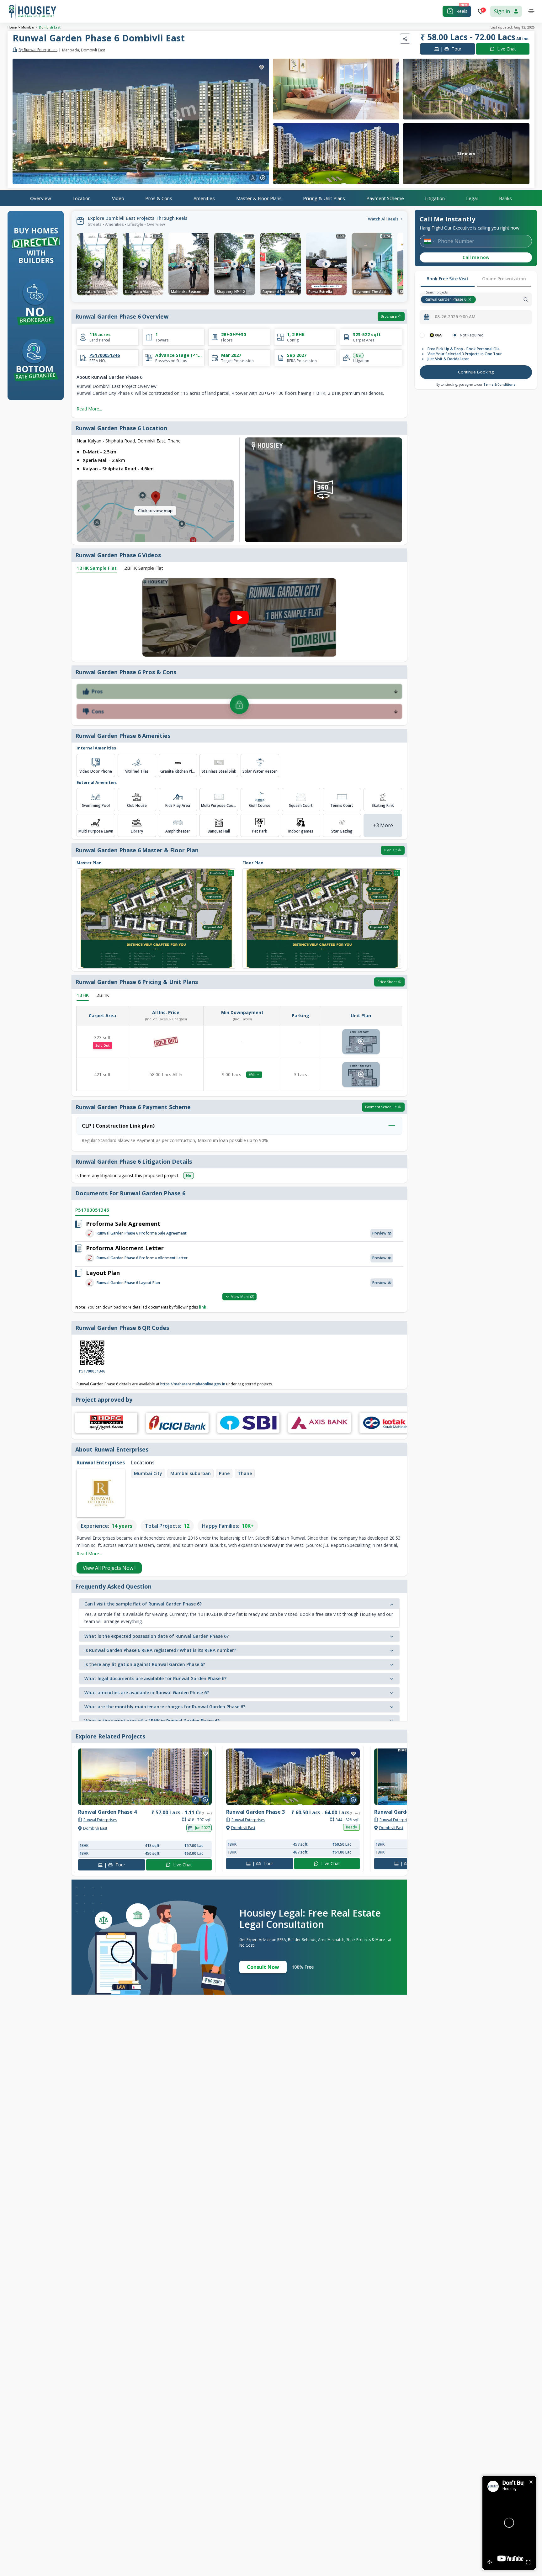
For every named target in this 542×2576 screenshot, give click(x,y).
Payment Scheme (385, 198)
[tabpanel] (476, 357)
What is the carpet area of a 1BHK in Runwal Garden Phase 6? (152, 1721)
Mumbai (28, 27)
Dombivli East (50, 27)
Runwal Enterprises (38, 50)
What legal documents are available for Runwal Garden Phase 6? (155, 1678)
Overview (41, 198)
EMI (252, 1074)
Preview (379, 1233)
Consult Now (263, 1967)
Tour (451, 49)
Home (12, 27)
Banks (505, 198)
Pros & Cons (159, 198)
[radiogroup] (476, 335)
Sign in (502, 11)
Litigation (435, 198)
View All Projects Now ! (109, 1568)
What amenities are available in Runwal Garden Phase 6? (147, 1693)
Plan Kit (391, 850)
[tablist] (476, 279)
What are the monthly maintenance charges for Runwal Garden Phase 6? (165, 1707)
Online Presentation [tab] (504, 279)
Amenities (204, 198)
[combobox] (505, 299)
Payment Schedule (381, 1107)
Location (82, 198)
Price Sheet (387, 982)
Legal (472, 198)
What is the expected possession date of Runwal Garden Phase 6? (157, 1636)
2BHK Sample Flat (144, 568)
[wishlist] (262, 67)
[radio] (422, 335)
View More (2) (243, 1296)
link (203, 1307)
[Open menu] (531, 11)
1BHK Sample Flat (97, 568)
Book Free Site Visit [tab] (448, 279)
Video (118, 198)
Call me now (476, 257)
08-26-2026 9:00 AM (455, 317)
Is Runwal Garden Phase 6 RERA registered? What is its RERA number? (160, 1650)
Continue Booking (476, 372)
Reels (462, 11)
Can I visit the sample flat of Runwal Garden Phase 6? (143, 1604)
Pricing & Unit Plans (324, 198)
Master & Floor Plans (259, 198)
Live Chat (507, 49)
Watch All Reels (383, 219)
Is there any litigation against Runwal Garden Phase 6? (145, 1664)
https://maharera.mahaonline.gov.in (192, 1384)
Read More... (89, 409)
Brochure (389, 316)
